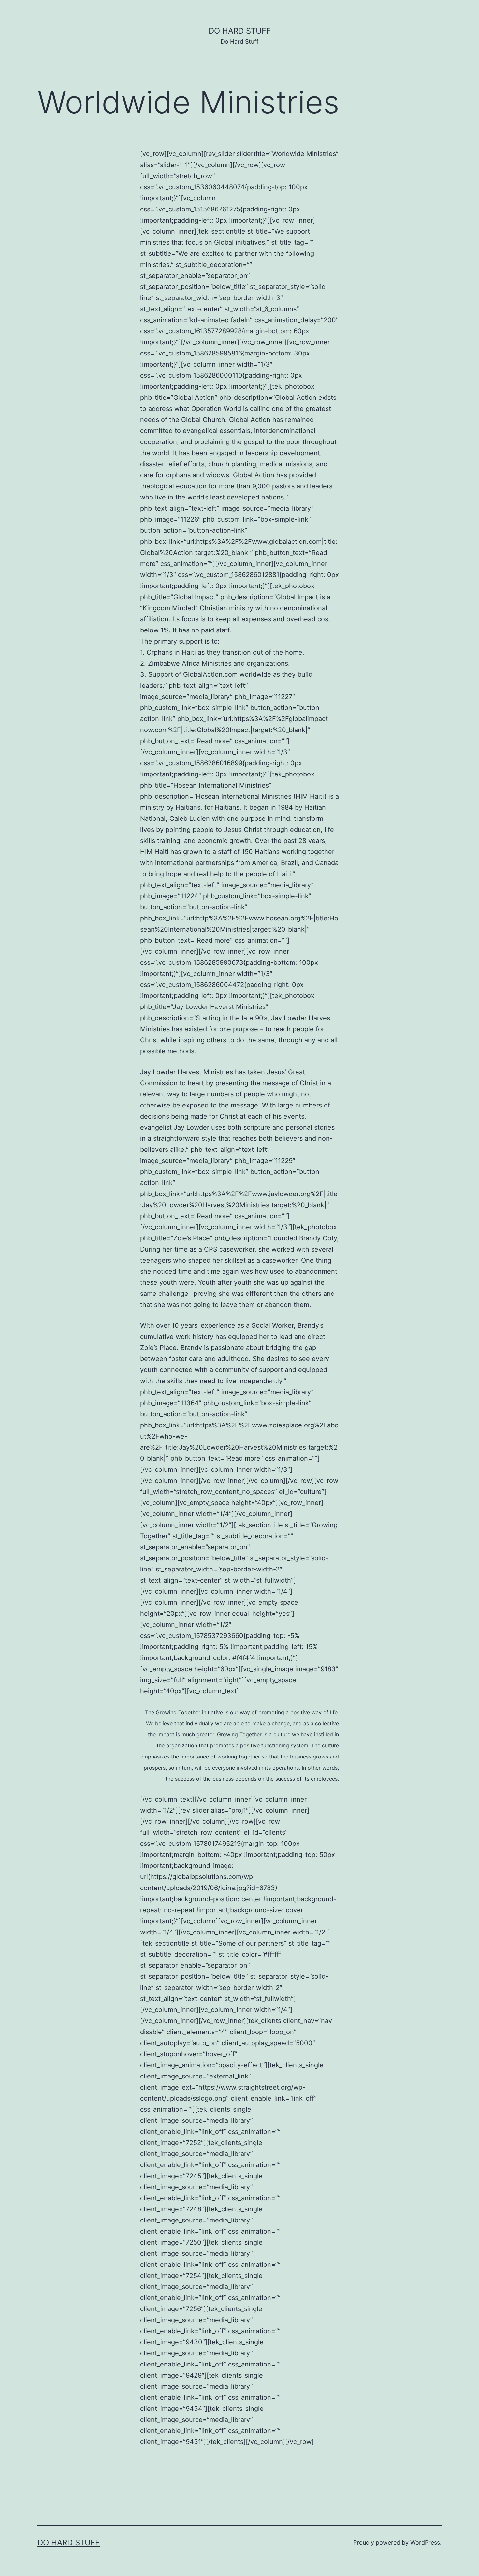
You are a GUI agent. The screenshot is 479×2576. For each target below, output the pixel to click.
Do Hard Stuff (240, 31)
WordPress (425, 2543)
